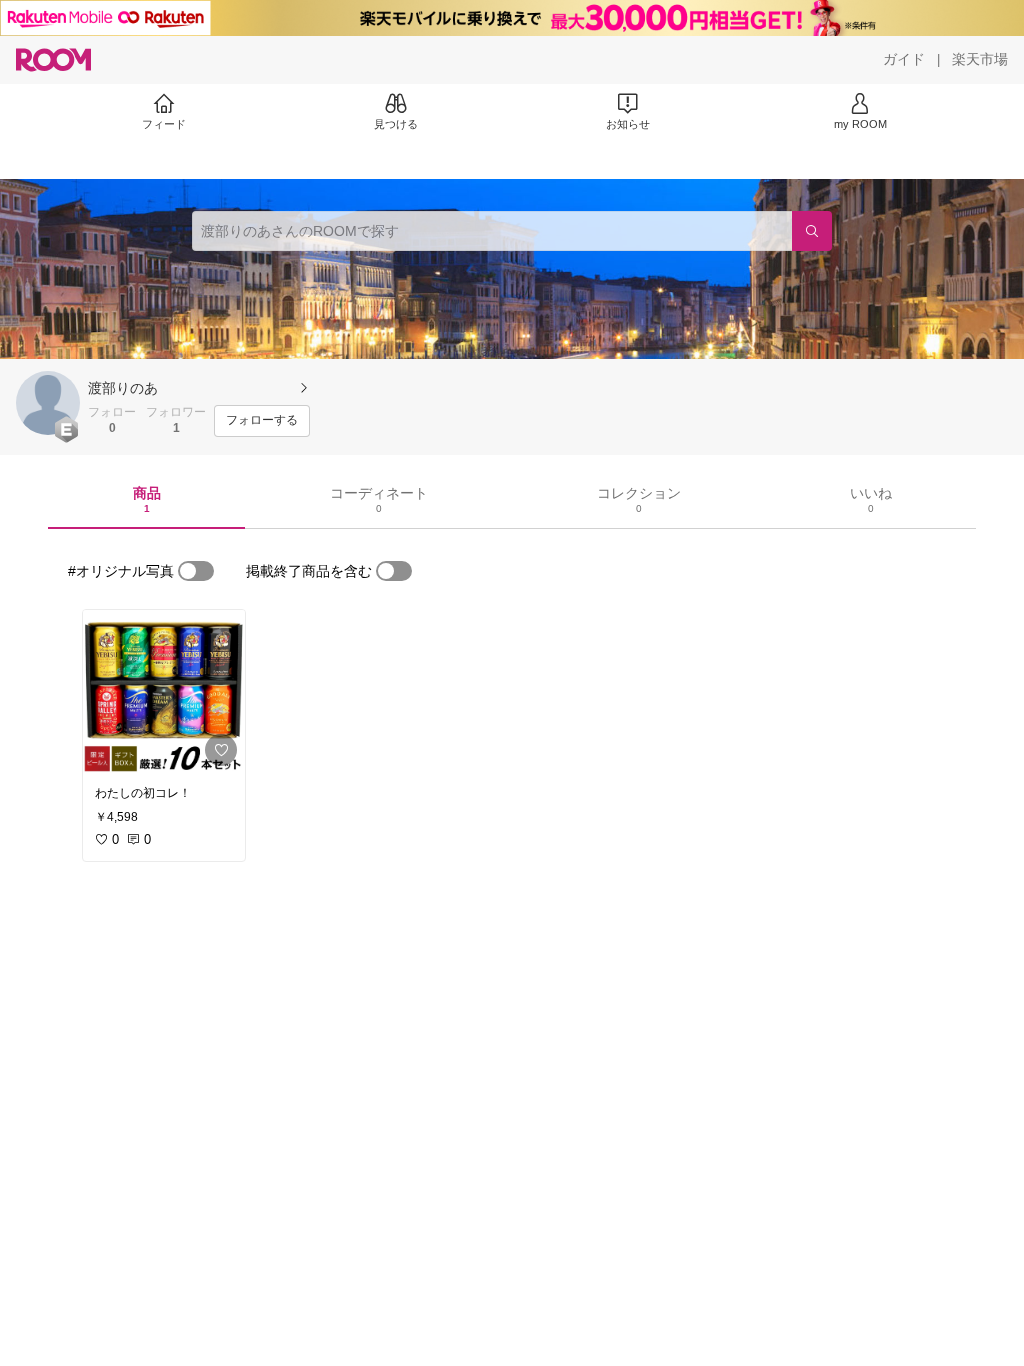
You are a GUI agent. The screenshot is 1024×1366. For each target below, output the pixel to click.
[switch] (196, 571)
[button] (48, 403)
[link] (164, 692)
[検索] (812, 231)
